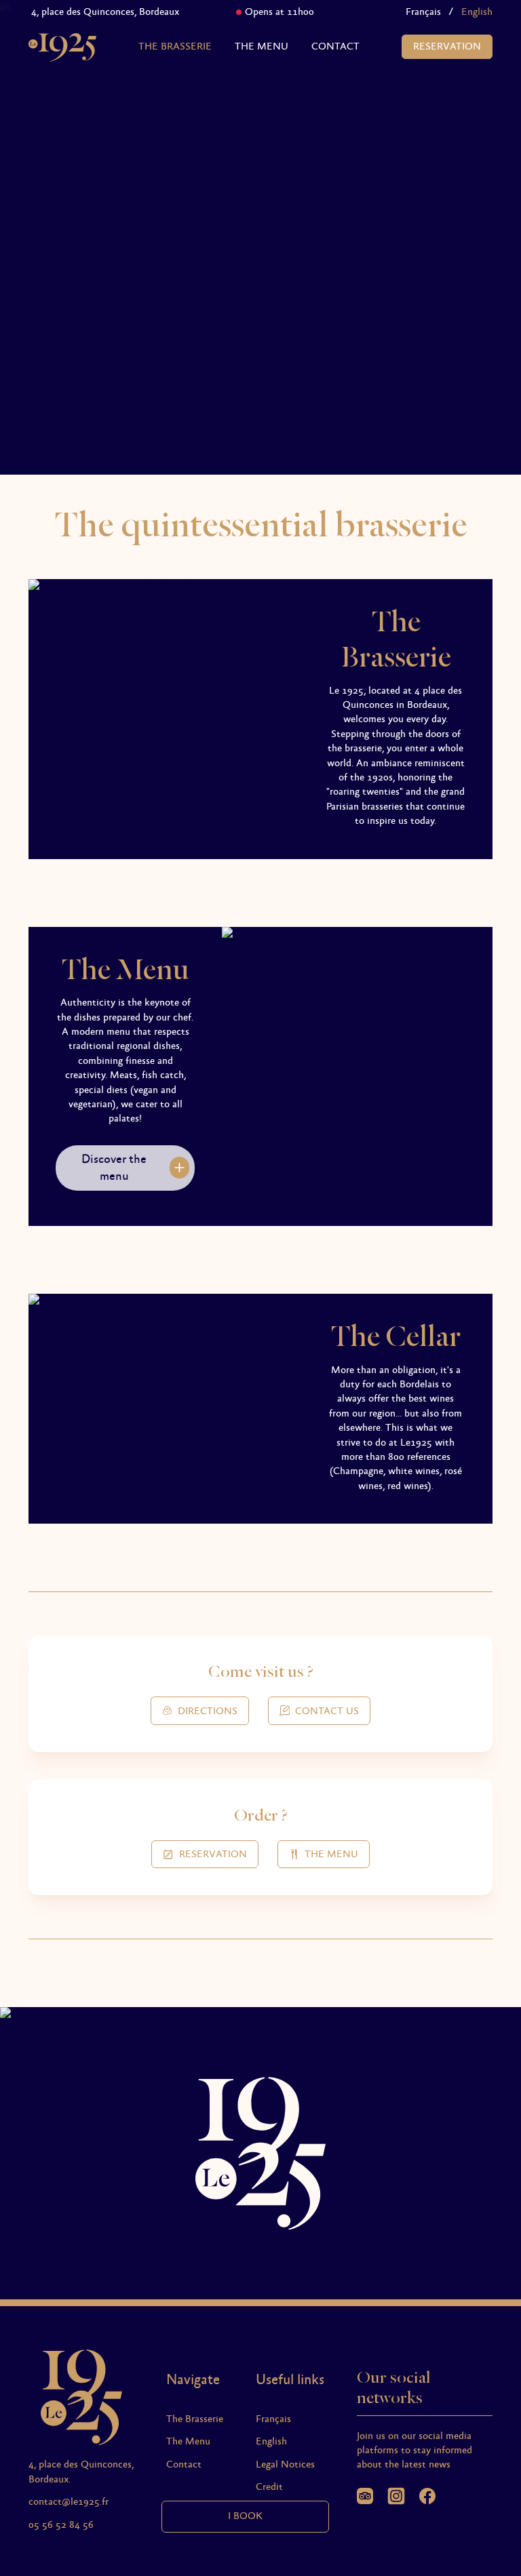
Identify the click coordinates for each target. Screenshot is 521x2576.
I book (245, 2516)
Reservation (447, 47)
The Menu (262, 47)
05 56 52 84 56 (61, 2525)
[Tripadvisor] (365, 2496)
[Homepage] (62, 47)
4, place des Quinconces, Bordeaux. (81, 2472)
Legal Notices (285, 2465)
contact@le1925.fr (69, 2502)
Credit (269, 2487)
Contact (335, 47)
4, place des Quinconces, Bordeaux (88, 12)
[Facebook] (427, 2496)
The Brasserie (175, 47)
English (271, 2442)
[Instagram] (396, 2496)
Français (423, 12)
